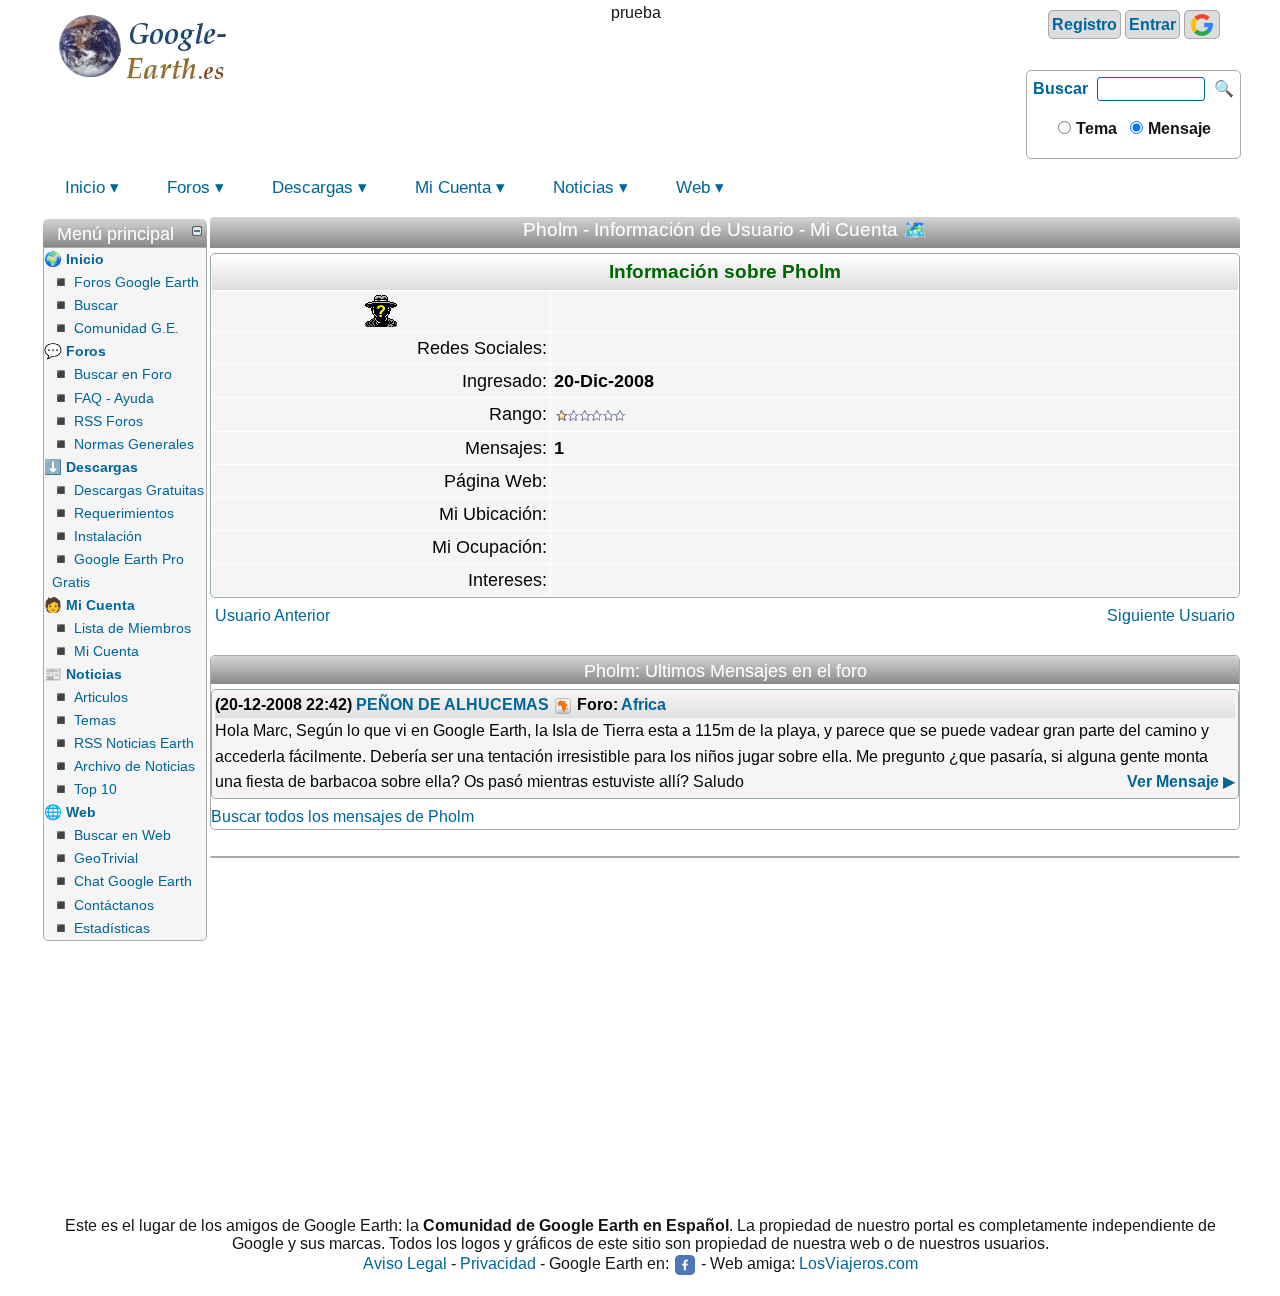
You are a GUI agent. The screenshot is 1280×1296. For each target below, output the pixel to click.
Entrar (1152, 24)
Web (693, 187)
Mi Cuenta (453, 187)
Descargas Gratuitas (139, 490)
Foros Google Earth (136, 282)
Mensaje (1177, 128)
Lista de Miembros (132, 628)
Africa (643, 704)
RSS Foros (108, 421)
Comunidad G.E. (126, 328)
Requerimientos (124, 513)
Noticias (583, 187)
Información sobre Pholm (725, 271)
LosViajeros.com (858, 1263)
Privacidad (498, 1263)
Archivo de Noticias (134, 766)
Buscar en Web (122, 835)
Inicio (85, 187)
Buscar (1060, 88)
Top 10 (95, 789)
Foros (188, 187)
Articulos (101, 697)
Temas (95, 720)
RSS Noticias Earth (134, 743)
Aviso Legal (405, 1263)
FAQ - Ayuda (114, 398)
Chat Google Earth (133, 881)
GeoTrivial (106, 858)
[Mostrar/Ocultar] (197, 231)
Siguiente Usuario (1171, 615)
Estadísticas (112, 928)
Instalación (108, 536)
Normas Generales (134, 444)
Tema (1094, 128)
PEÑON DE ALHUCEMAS (452, 704)
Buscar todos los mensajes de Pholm (342, 816)
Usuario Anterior (272, 615)
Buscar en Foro (123, 374)
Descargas (312, 187)
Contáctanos (114, 905)
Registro (1084, 24)
